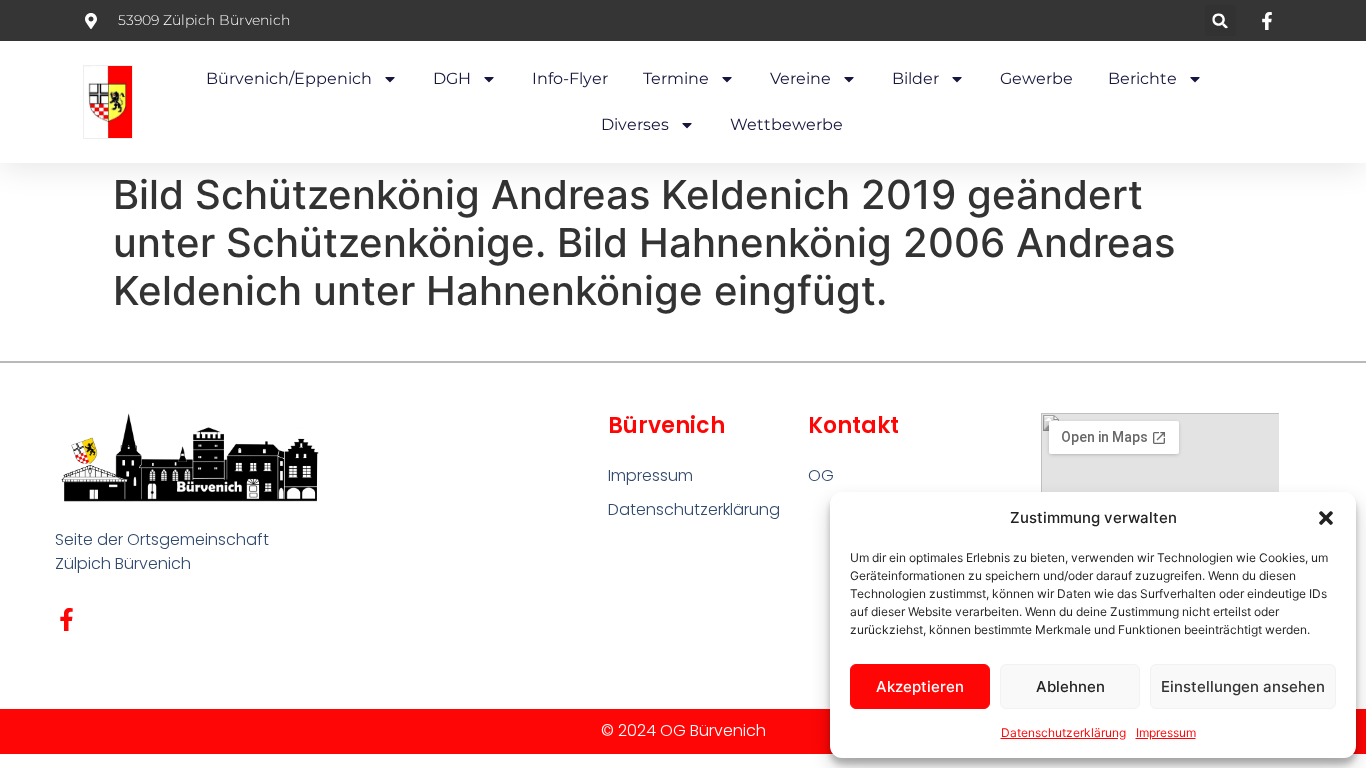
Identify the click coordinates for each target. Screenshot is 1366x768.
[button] (1326, 518)
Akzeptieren (920, 686)
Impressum (1166, 732)
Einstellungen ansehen (1243, 686)
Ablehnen (1070, 686)
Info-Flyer (570, 78)
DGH (452, 78)
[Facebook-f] (66, 619)
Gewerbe (1036, 78)
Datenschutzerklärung (1063, 732)
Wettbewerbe (786, 124)
